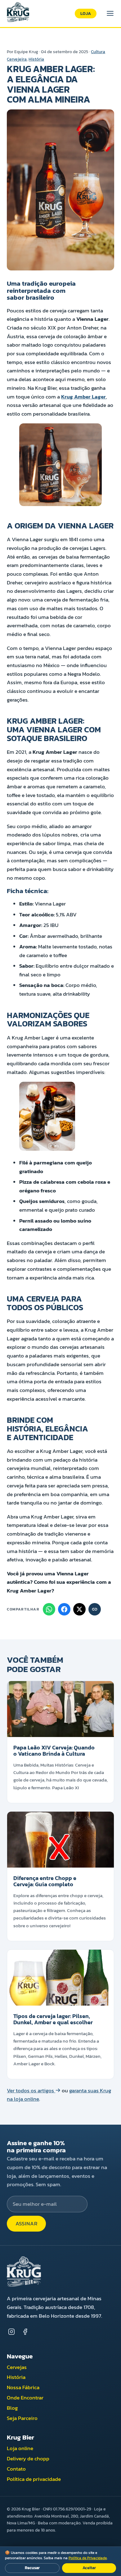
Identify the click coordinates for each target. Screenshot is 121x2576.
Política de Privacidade (88, 2558)
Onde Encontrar (25, 2398)
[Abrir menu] (110, 13)
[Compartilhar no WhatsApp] (49, 1609)
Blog (12, 2408)
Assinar (27, 2224)
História (36, 59)
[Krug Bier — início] (18, 13)
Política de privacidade (34, 2479)
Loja (86, 13)
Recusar (32, 2568)
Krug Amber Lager (83, 397)
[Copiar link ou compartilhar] (95, 1609)
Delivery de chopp (28, 2459)
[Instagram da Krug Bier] (11, 2331)
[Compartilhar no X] (79, 1609)
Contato (16, 2469)
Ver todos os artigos (31, 2091)
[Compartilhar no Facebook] (64, 1609)
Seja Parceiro (22, 2418)
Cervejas (17, 2367)
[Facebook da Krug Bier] (25, 2331)
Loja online (20, 2448)
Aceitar (89, 2568)
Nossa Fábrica (23, 2387)
